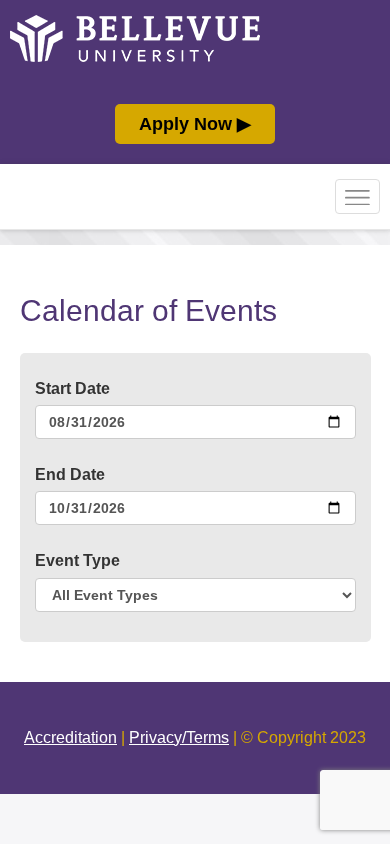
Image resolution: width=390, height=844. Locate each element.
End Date (70, 474)
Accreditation (70, 737)
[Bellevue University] (135, 57)
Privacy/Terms (179, 737)
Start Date (72, 388)
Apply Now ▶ (195, 124)
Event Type (77, 560)
